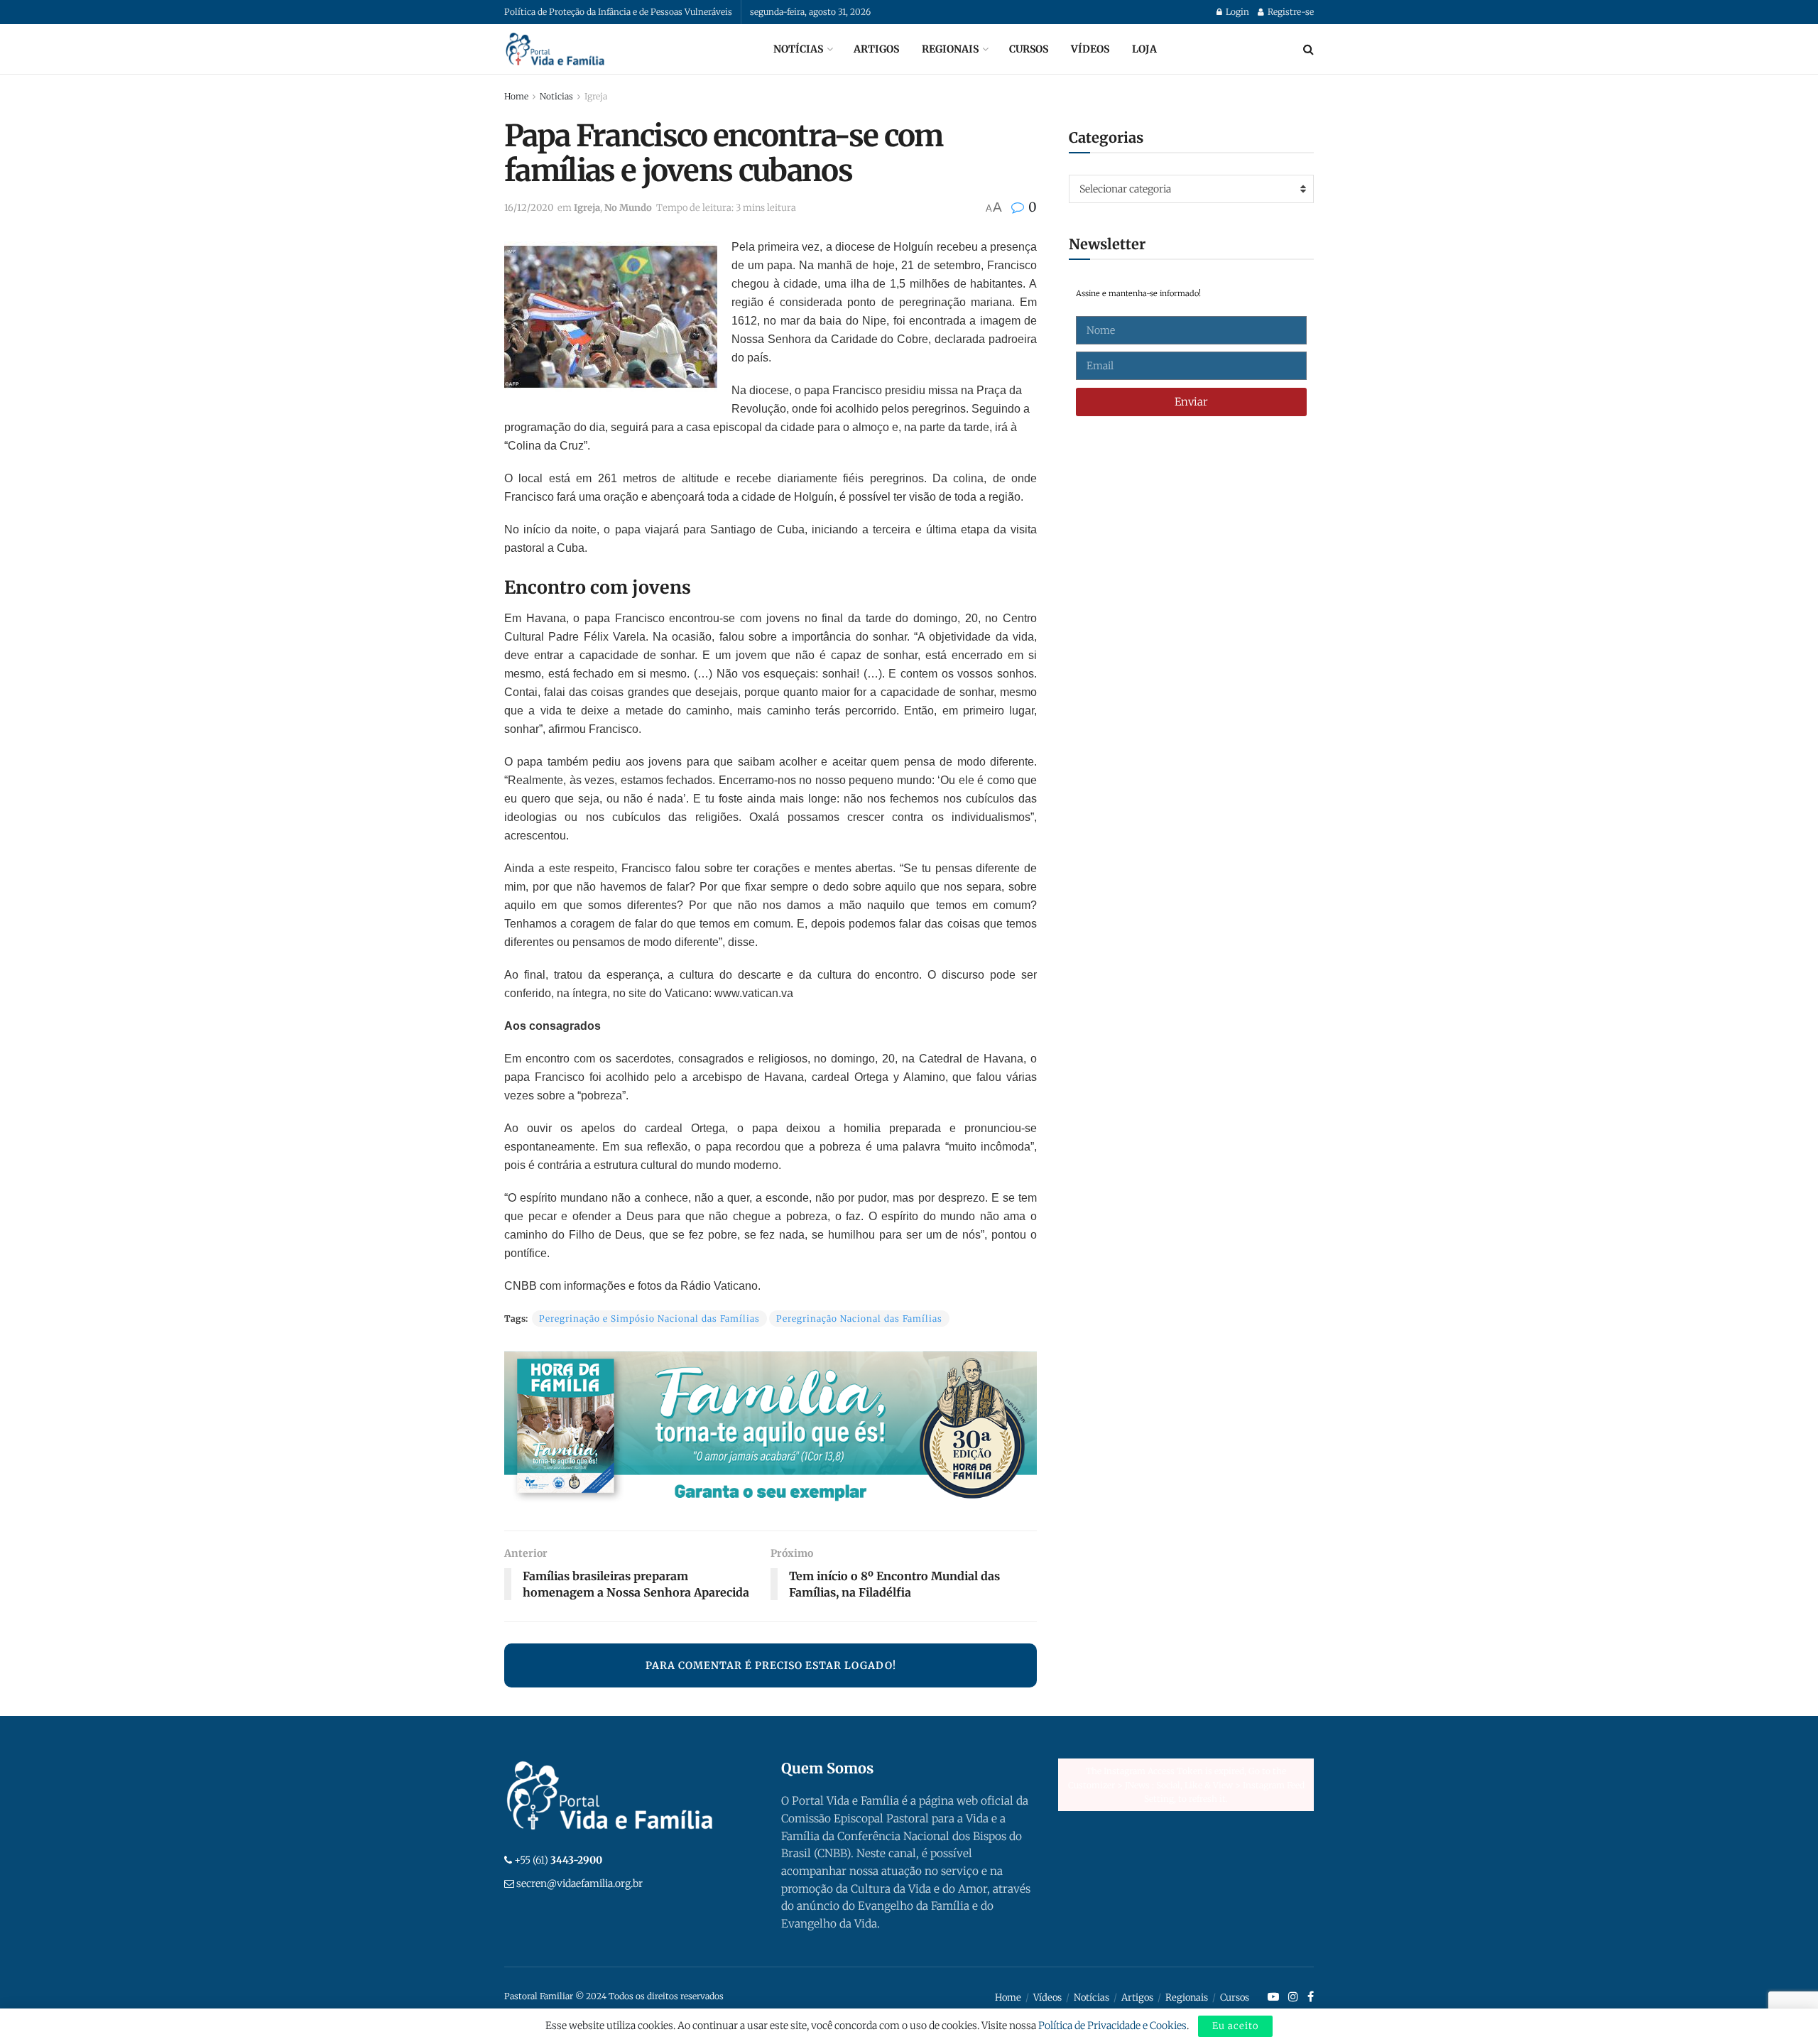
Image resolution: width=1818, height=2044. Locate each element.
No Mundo (628, 208)
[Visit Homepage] (555, 49)
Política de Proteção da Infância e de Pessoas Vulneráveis (618, 12)
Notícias (798, 49)
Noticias (556, 96)
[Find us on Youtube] (1273, 1997)
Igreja (596, 96)
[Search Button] (1308, 49)
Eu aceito (1235, 2026)
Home (516, 96)
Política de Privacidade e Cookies (1112, 2026)
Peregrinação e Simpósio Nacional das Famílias (649, 1319)
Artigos (876, 49)
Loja (1144, 49)
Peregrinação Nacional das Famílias (859, 1319)
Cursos (1029, 49)
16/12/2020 (529, 208)
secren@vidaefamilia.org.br (579, 1883)
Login (1236, 12)
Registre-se (1290, 12)
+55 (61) (558, 1860)
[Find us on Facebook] (1311, 1997)
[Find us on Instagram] (1293, 1997)
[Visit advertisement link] (771, 1430)
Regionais (950, 49)
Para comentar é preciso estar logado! (771, 1665)
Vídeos (1090, 49)
